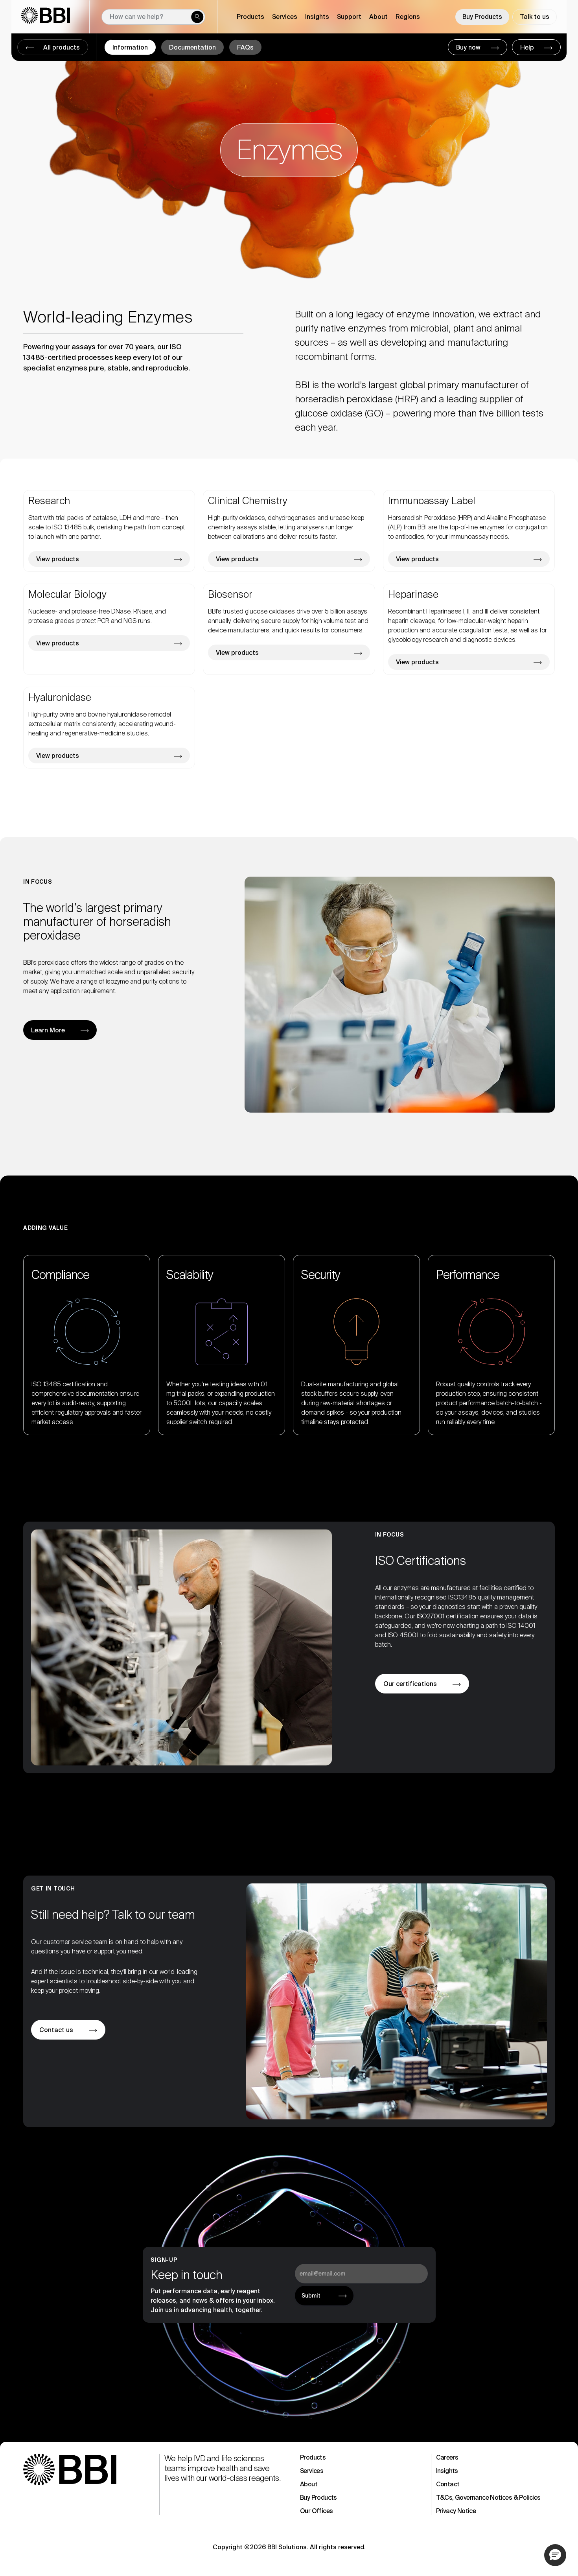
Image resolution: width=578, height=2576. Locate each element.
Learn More (48, 1030)
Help (528, 47)
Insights (447, 2471)
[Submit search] (197, 17)
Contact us (56, 2030)
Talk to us (535, 17)
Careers (447, 2457)
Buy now (469, 47)
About (309, 2484)
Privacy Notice (456, 2511)
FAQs (245, 47)
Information (130, 47)
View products (58, 559)
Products (313, 2457)
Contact (448, 2484)
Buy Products (482, 17)
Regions (408, 17)
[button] (555, 2555)
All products (61, 47)
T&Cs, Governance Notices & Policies (488, 2498)
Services (312, 2471)
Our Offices (316, 2511)
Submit (311, 2296)
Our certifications (410, 1684)
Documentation (192, 47)
